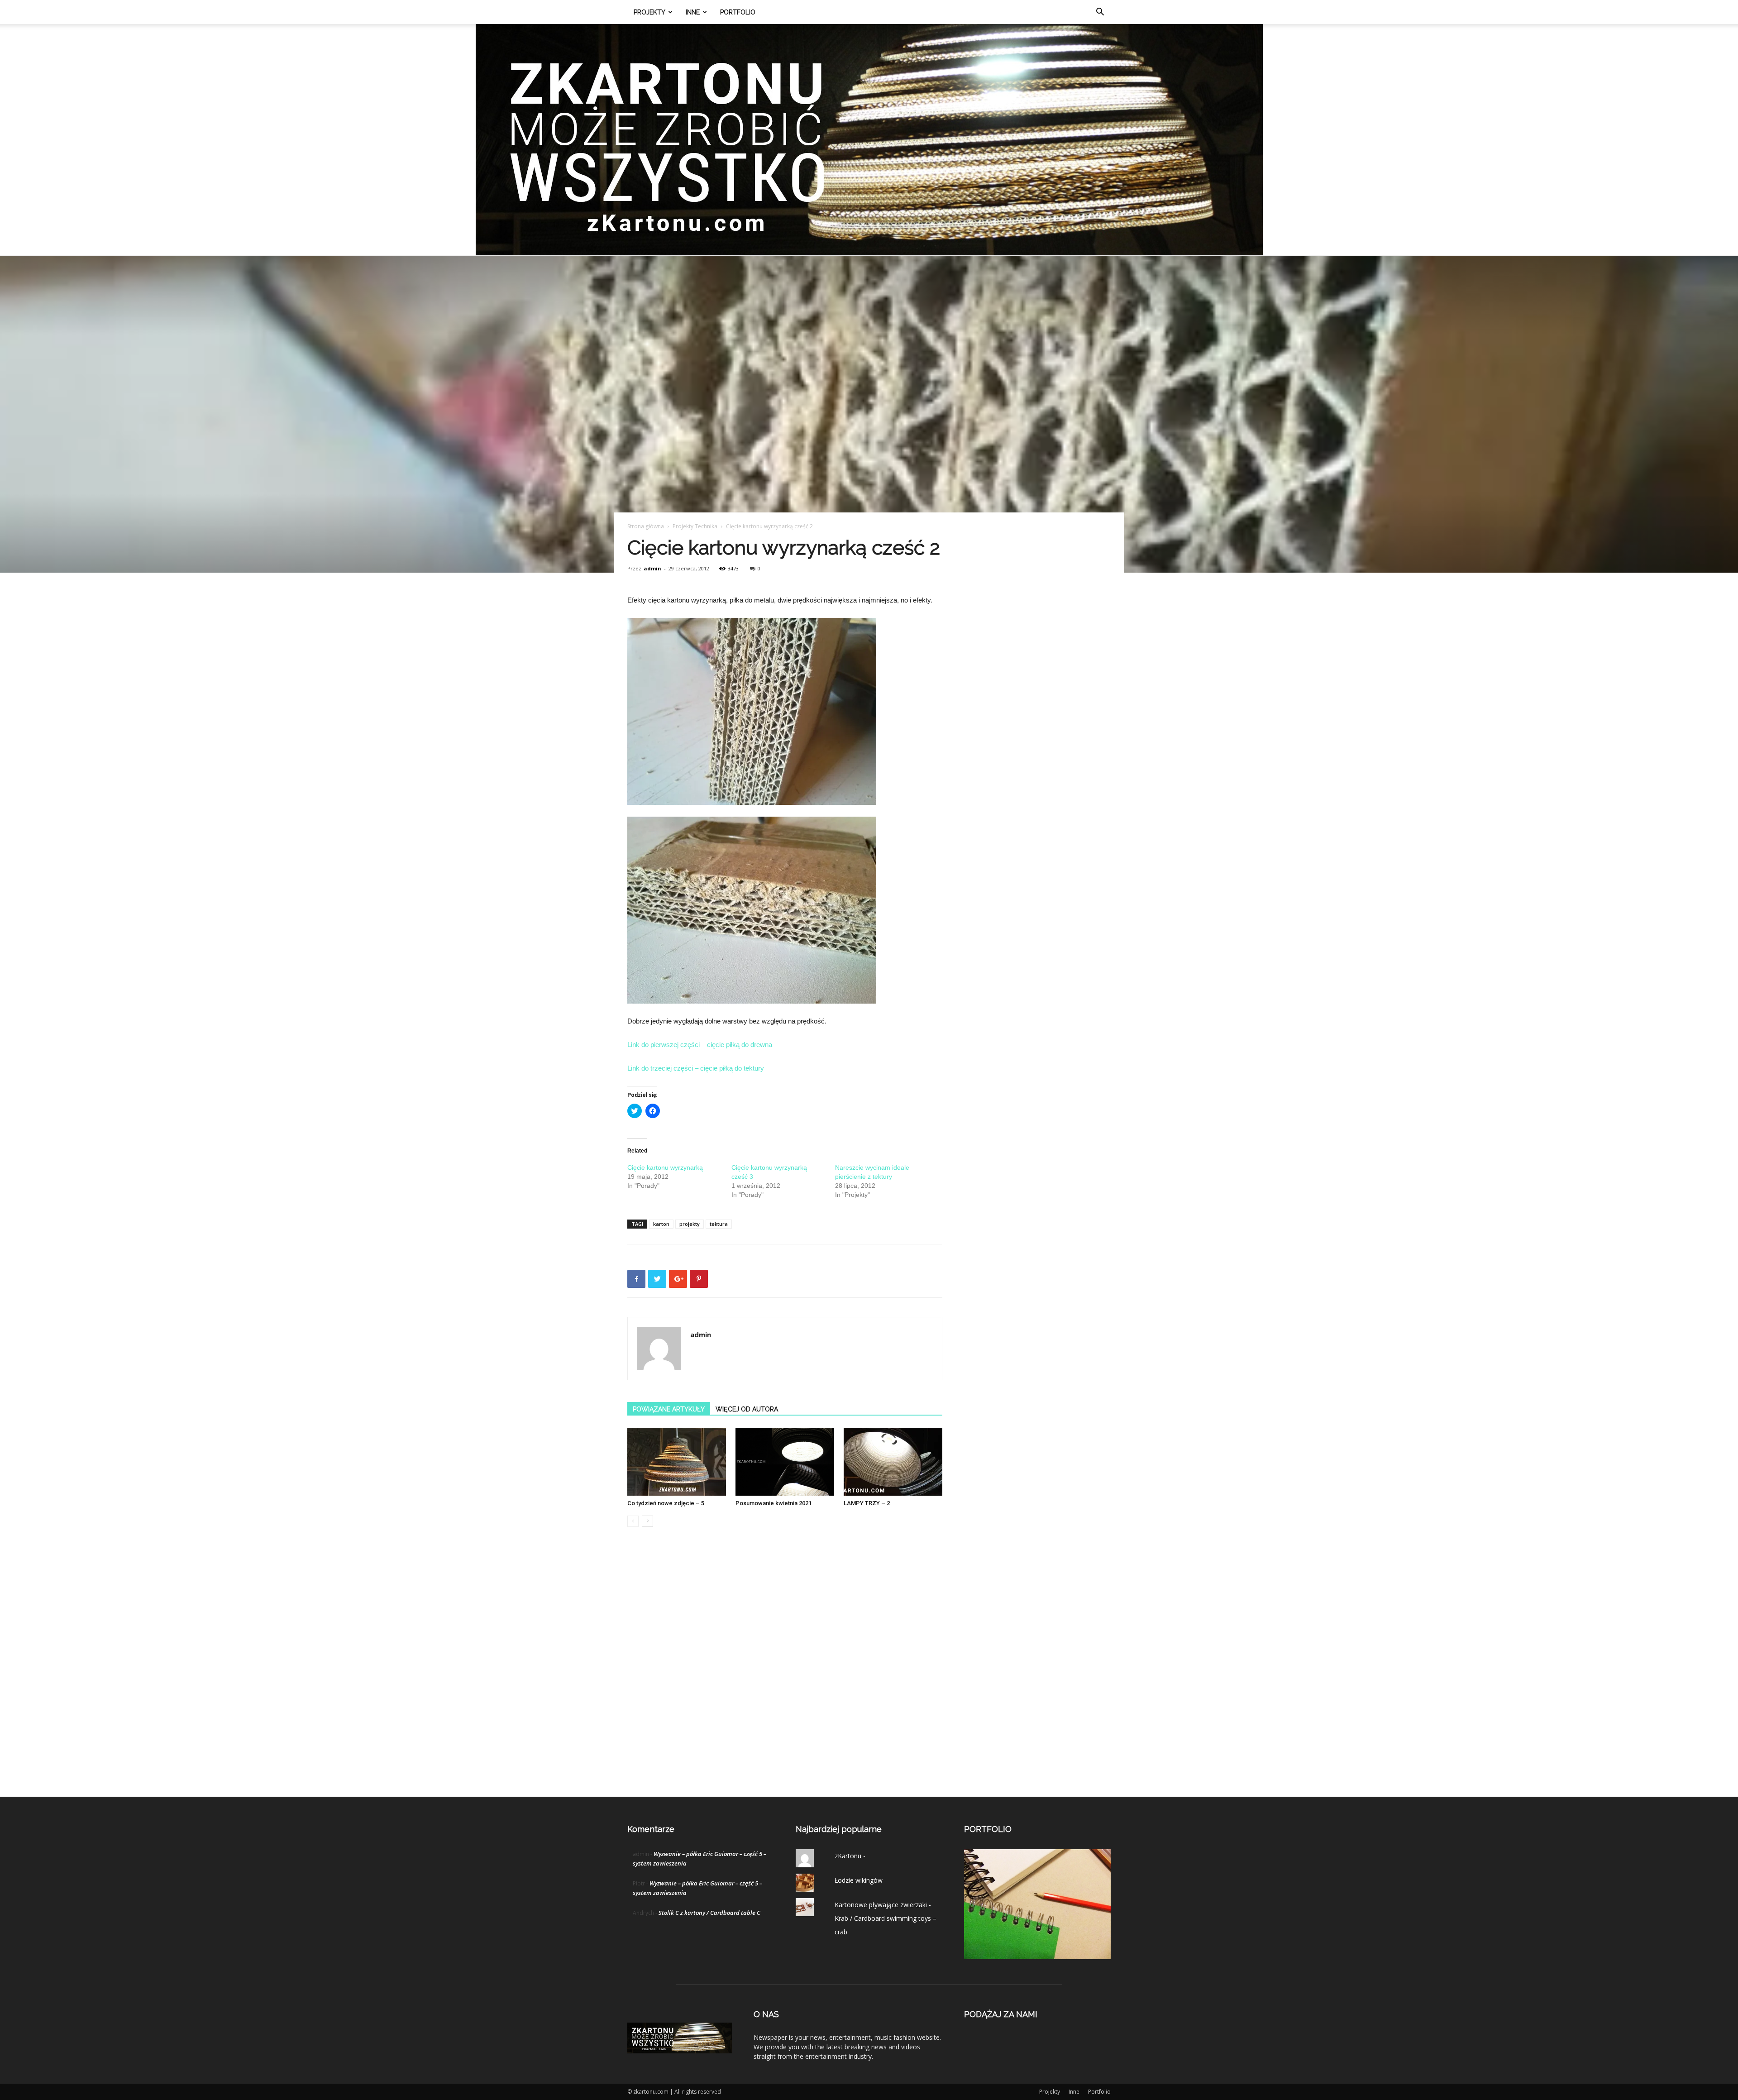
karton (661, 1224)
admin (652, 568)
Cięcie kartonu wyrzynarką (665, 1167)
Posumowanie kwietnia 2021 (774, 1503)
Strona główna (646, 526)
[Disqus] (785, 1671)
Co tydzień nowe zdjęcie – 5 (666, 1503)
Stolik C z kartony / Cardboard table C (709, 1913)
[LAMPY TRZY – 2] (893, 1462)
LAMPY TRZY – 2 (867, 1503)
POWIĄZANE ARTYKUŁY (669, 1409)
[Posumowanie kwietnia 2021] (785, 1462)
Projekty (649, 12)
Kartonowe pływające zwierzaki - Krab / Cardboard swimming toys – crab (886, 1918)
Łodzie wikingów (859, 1880)
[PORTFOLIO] (1037, 1957)
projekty (690, 1224)
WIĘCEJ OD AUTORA (747, 1409)
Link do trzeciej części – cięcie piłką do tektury (696, 1068)
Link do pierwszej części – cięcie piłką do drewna (700, 1045)
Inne (693, 12)
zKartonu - (850, 1856)
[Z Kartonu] (869, 140)
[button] (1100, 13)
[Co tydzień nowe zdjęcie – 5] (677, 1462)
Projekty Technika (695, 526)
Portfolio (738, 12)
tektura (719, 1224)
